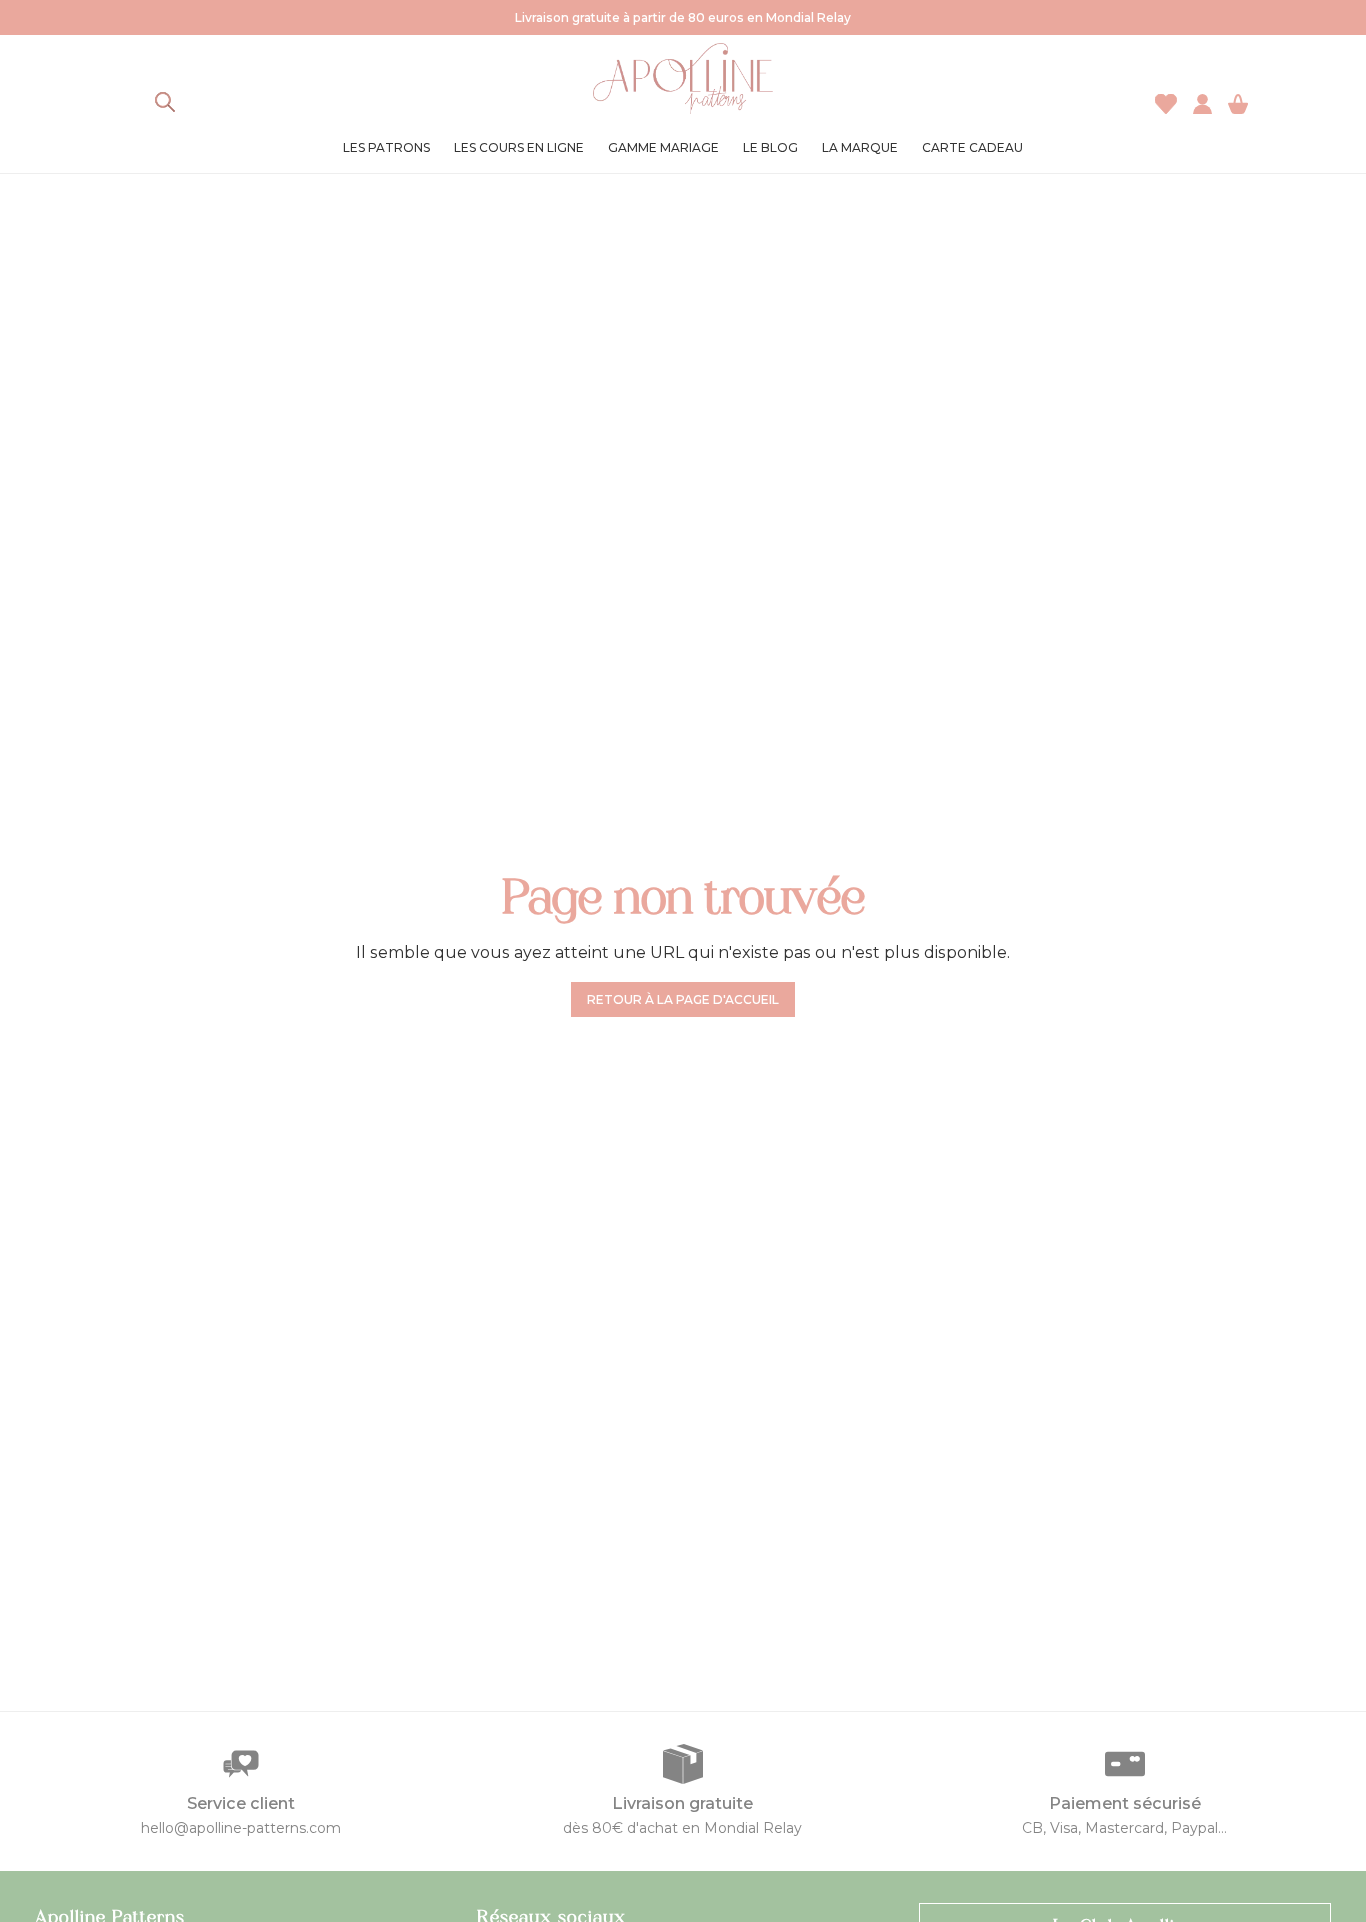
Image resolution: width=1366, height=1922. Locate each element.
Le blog (770, 147)
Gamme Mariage (663, 147)
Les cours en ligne (519, 147)
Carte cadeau (972, 147)
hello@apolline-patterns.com (241, 1828)
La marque (860, 147)
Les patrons (386, 147)
